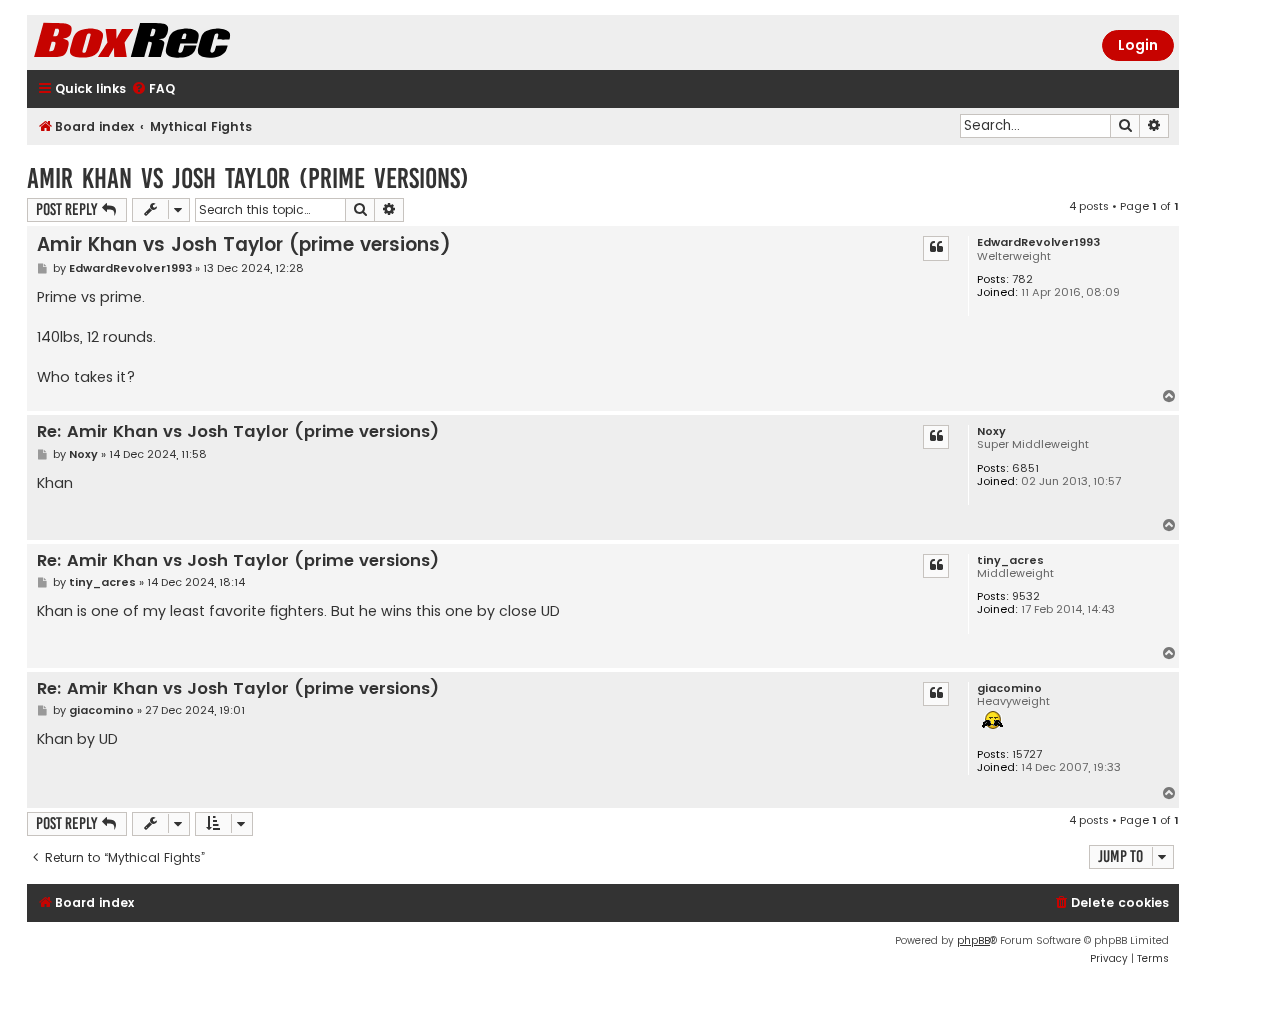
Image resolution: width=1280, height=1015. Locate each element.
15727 (1027, 754)
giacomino (1009, 688)
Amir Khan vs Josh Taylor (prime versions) (248, 178)
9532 (1026, 596)
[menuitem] (153, 89)
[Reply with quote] (936, 248)
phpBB (973, 940)
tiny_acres (1010, 560)
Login (1138, 45)
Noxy (991, 431)
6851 (1025, 468)
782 (1022, 279)
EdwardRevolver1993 (1038, 242)
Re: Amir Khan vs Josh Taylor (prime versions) (238, 432)
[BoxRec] (182, 42)
